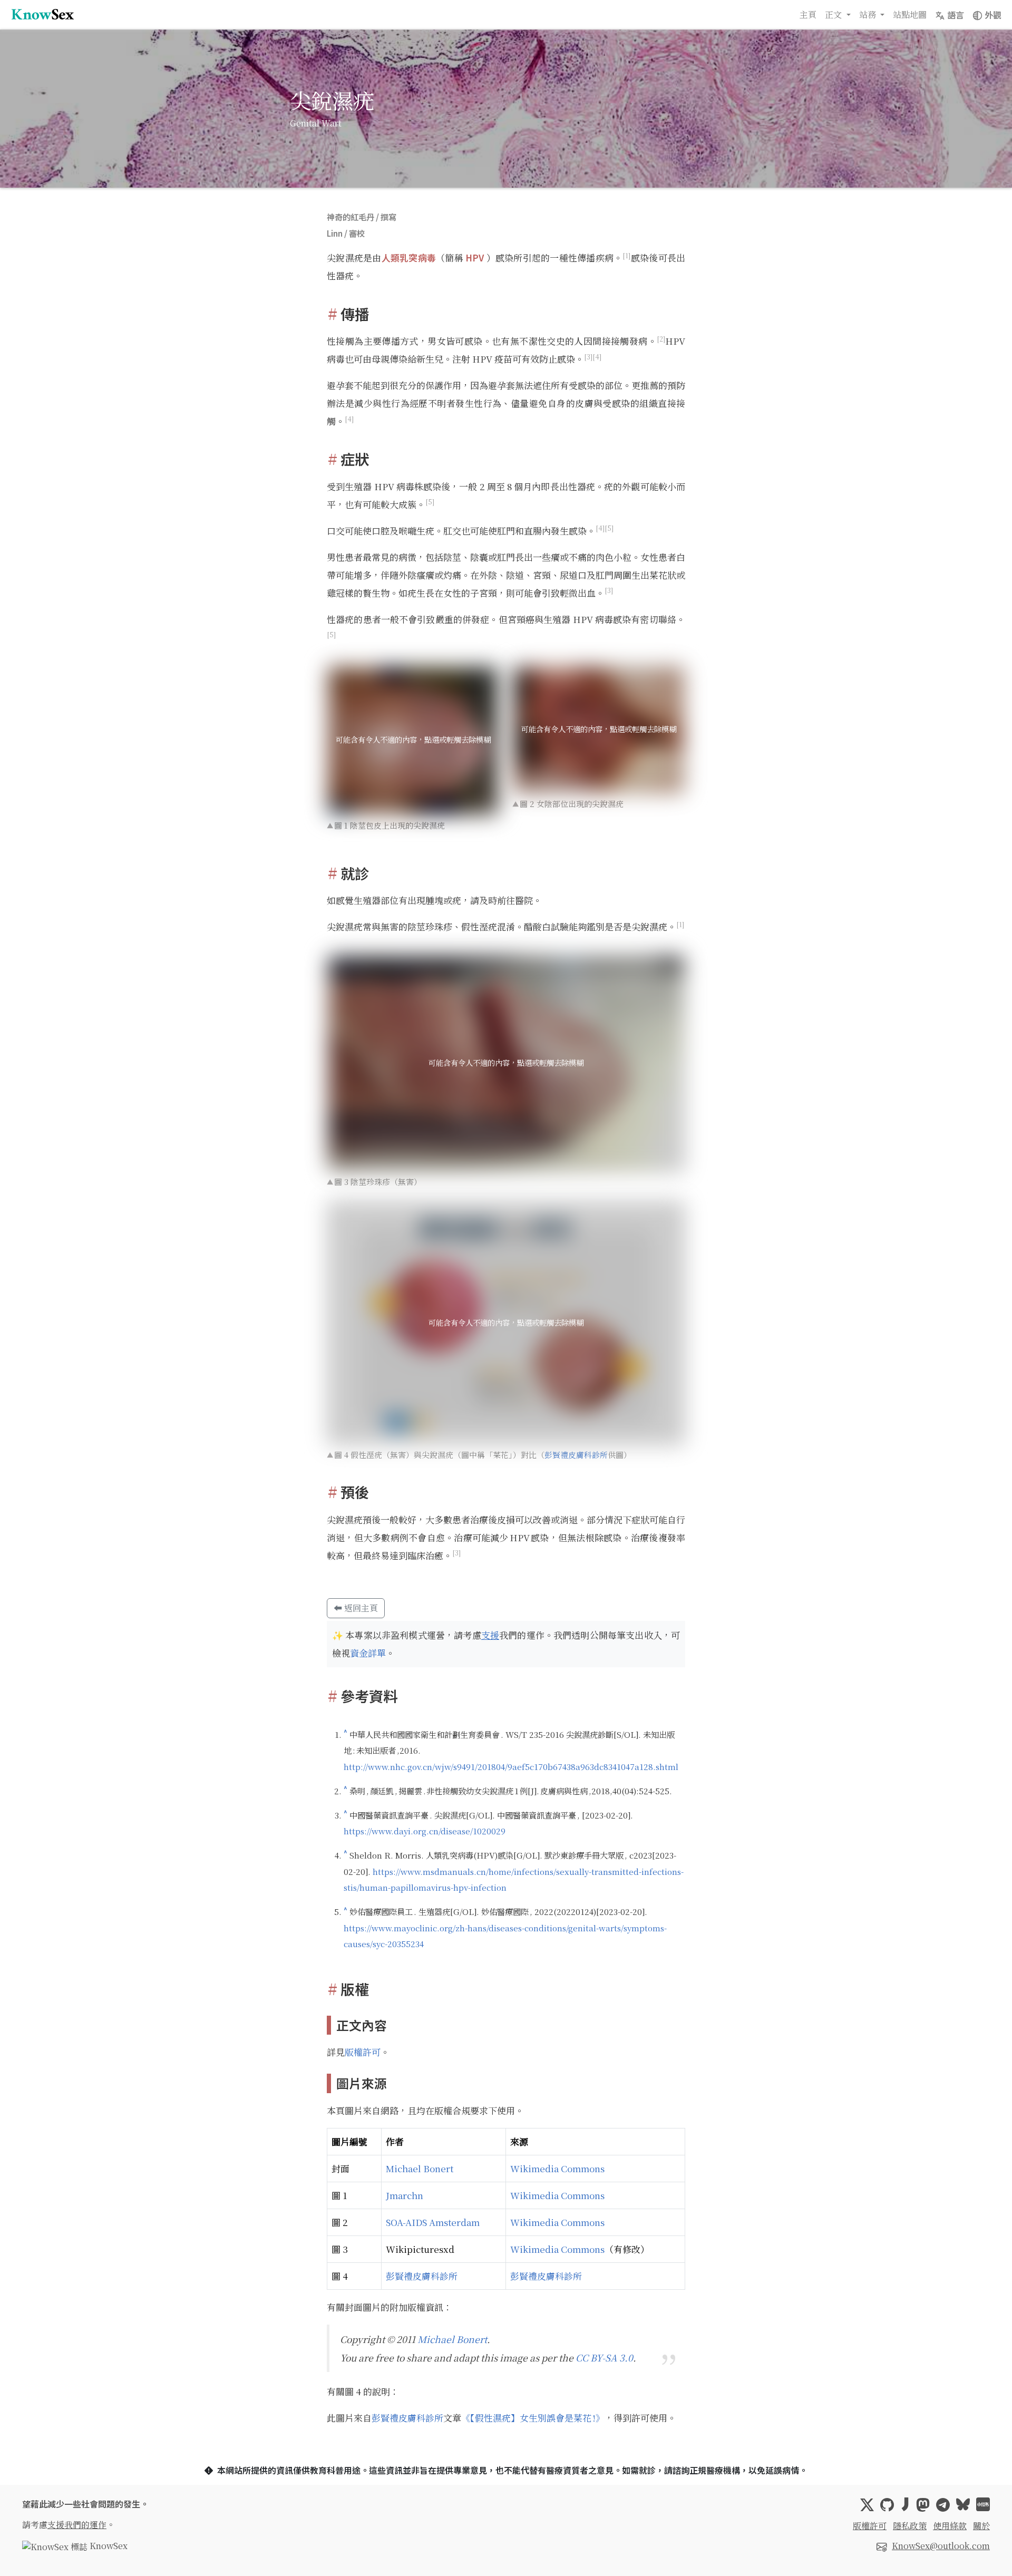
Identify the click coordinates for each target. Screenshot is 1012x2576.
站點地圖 (910, 14)
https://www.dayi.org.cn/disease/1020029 (425, 1831)
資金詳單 (368, 1653)
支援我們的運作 (77, 2525)
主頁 (808, 14)
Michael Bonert (420, 2168)
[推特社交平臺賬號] (867, 2505)
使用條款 (950, 2526)
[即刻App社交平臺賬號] (905, 2505)
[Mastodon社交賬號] (923, 2505)
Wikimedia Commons (557, 2168)
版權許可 (363, 2052)
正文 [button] (834, 14)
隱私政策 (910, 2526)
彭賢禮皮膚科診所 (576, 1455)
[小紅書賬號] (983, 2505)
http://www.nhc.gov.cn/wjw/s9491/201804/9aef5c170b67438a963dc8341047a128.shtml (511, 1766)
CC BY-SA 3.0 (604, 2358)
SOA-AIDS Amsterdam (433, 2222)
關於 (981, 2526)
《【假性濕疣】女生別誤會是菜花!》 (533, 2418)
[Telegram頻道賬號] (943, 2505)
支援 (490, 1635)
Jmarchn (405, 2195)
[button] (950, 15)
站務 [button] (869, 14)
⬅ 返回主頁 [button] (356, 1608)
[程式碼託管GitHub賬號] (887, 2505)
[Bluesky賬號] (963, 2505)
